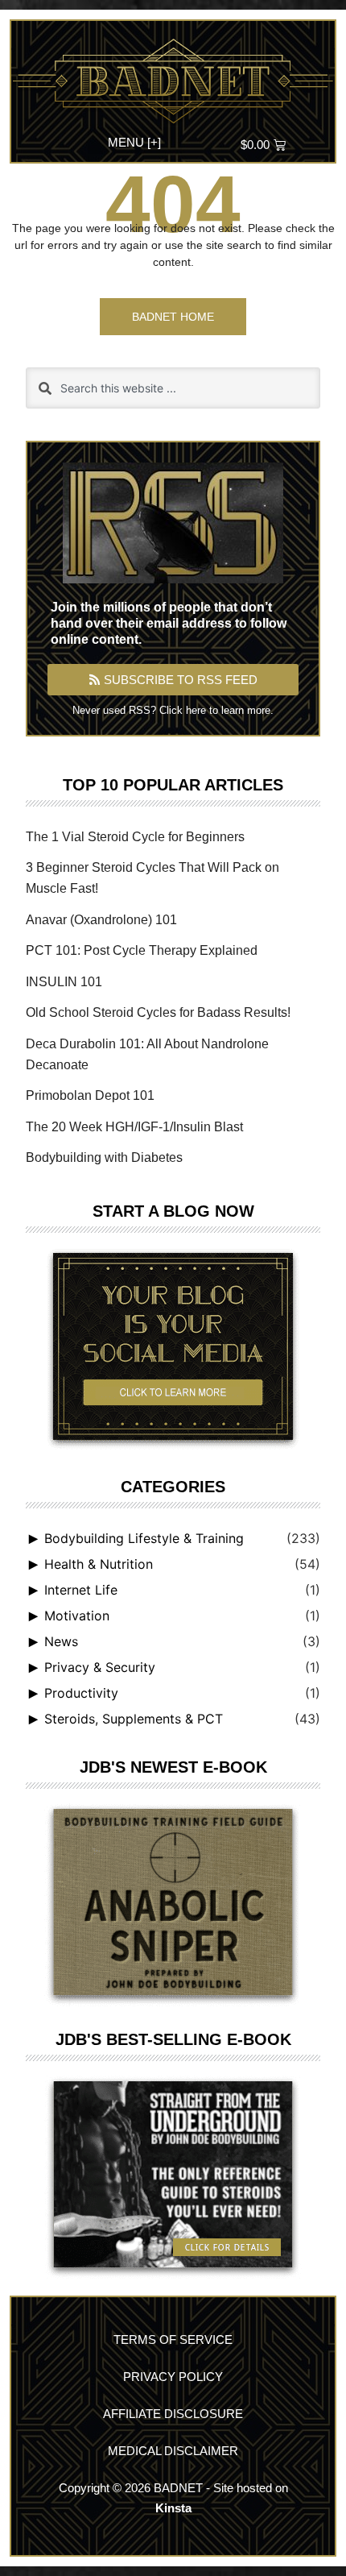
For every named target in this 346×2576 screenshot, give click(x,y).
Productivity (81, 1693)
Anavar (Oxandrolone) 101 (101, 920)
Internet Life (81, 1590)
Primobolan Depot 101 (90, 1095)
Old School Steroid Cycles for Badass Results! (158, 1012)
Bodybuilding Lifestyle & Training (144, 1538)
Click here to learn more (215, 710)
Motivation (77, 1616)
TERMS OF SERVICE (173, 2340)
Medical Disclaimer (173, 2451)
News (61, 1641)
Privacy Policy (173, 2377)
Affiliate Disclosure (173, 2414)
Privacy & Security (100, 1667)
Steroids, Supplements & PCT (134, 1719)
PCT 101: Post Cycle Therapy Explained (142, 950)
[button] (135, 141)
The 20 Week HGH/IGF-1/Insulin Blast (134, 1127)
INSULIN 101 (64, 982)
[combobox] (173, 388)
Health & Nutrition (99, 1564)
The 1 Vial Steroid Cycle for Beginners (135, 837)
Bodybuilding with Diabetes (104, 1157)
